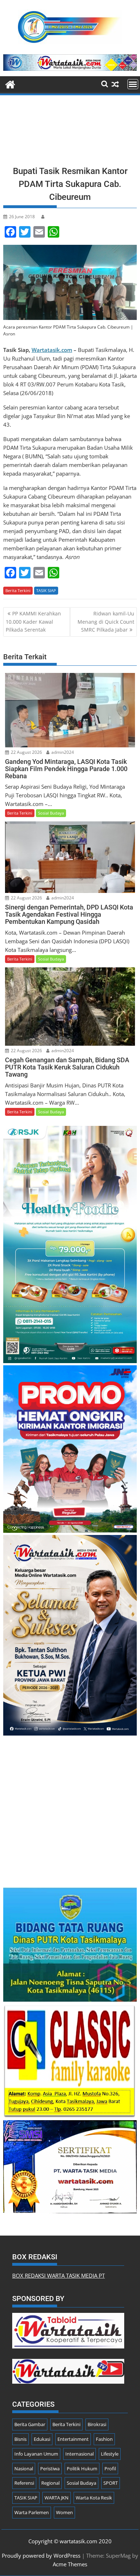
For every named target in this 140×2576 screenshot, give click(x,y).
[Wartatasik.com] (10, 84)
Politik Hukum (82, 2469)
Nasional (24, 2469)
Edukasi (42, 2439)
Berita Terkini (18, 590)
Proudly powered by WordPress (41, 2556)
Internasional (80, 2454)
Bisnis (20, 2439)
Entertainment (73, 2439)
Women (64, 2512)
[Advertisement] (70, 133)
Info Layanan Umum (36, 2454)
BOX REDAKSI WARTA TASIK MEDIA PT (59, 2275)
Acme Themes (70, 2564)
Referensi (24, 2483)
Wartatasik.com (52, 350)
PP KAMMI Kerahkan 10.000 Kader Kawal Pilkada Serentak (33, 622)
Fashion (104, 2439)
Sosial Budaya (51, 813)
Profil (110, 2469)
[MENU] (133, 84)
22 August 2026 (26, 752)
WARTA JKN (57, 2498)
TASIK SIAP (46, 590)
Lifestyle (110, 2454)
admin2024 (62, 752)
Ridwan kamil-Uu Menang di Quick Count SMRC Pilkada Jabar (106, 622)
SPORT (111, 2483)
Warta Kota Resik (94, 2498)
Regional (50, 2483)
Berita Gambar (30, 2424)
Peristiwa (50, 2469)
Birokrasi (97, 2424)
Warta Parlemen (32, 2512)
